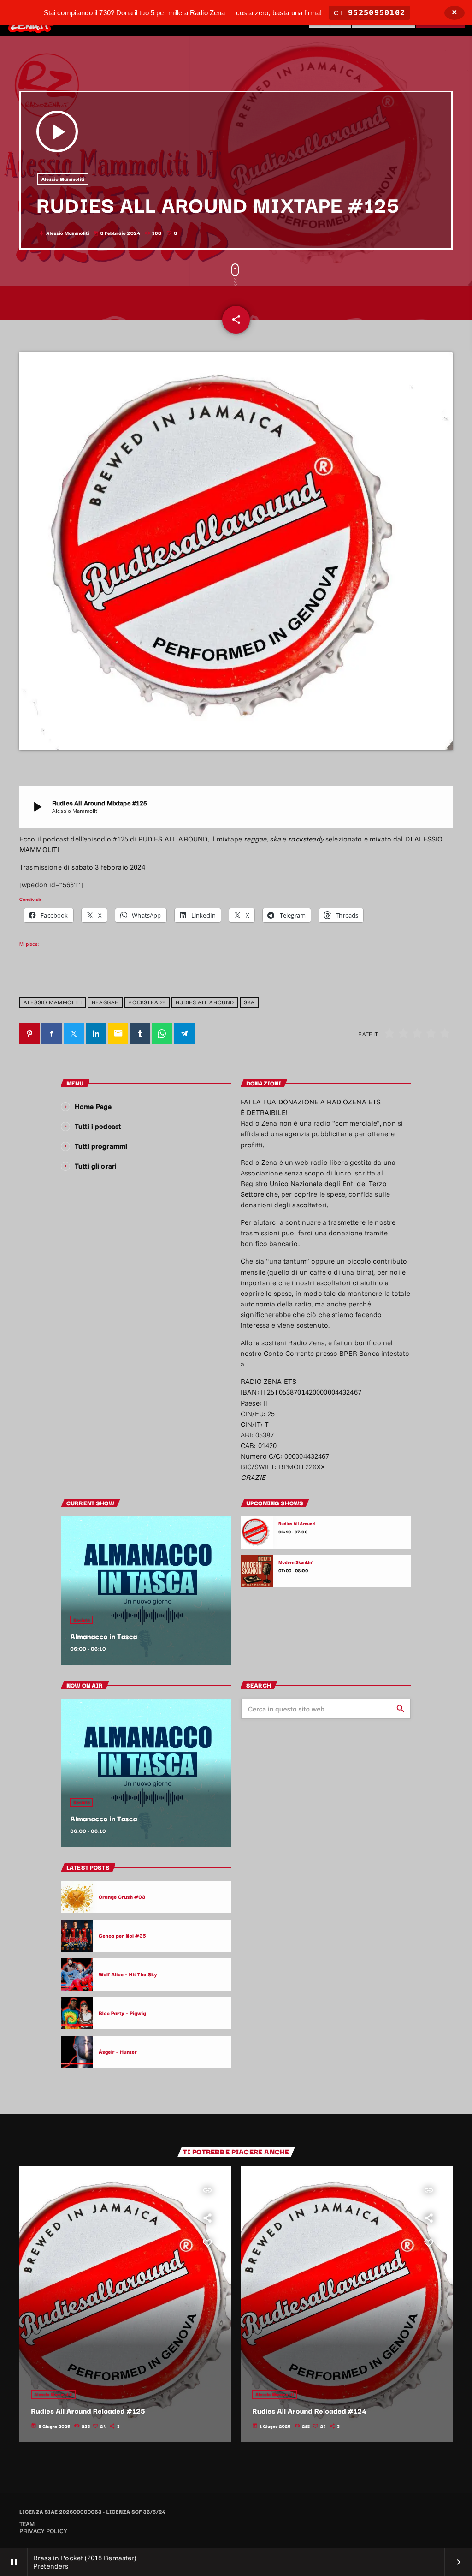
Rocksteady (147, 1002)
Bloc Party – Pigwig (122, 2013)
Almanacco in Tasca (103, 1636)
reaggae (105, 1002)
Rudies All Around (205, 1002)
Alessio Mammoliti (63, 179)
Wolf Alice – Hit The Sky (128, 1974)
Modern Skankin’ (296, 1562)
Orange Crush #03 (122, 1896)
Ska (249, 1002)
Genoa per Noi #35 (122, 1935)
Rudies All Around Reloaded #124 (309, 2411)
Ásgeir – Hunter (118, 2051)
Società (82, 1620)
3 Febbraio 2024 (117, 233)
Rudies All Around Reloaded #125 (88, 2411)
